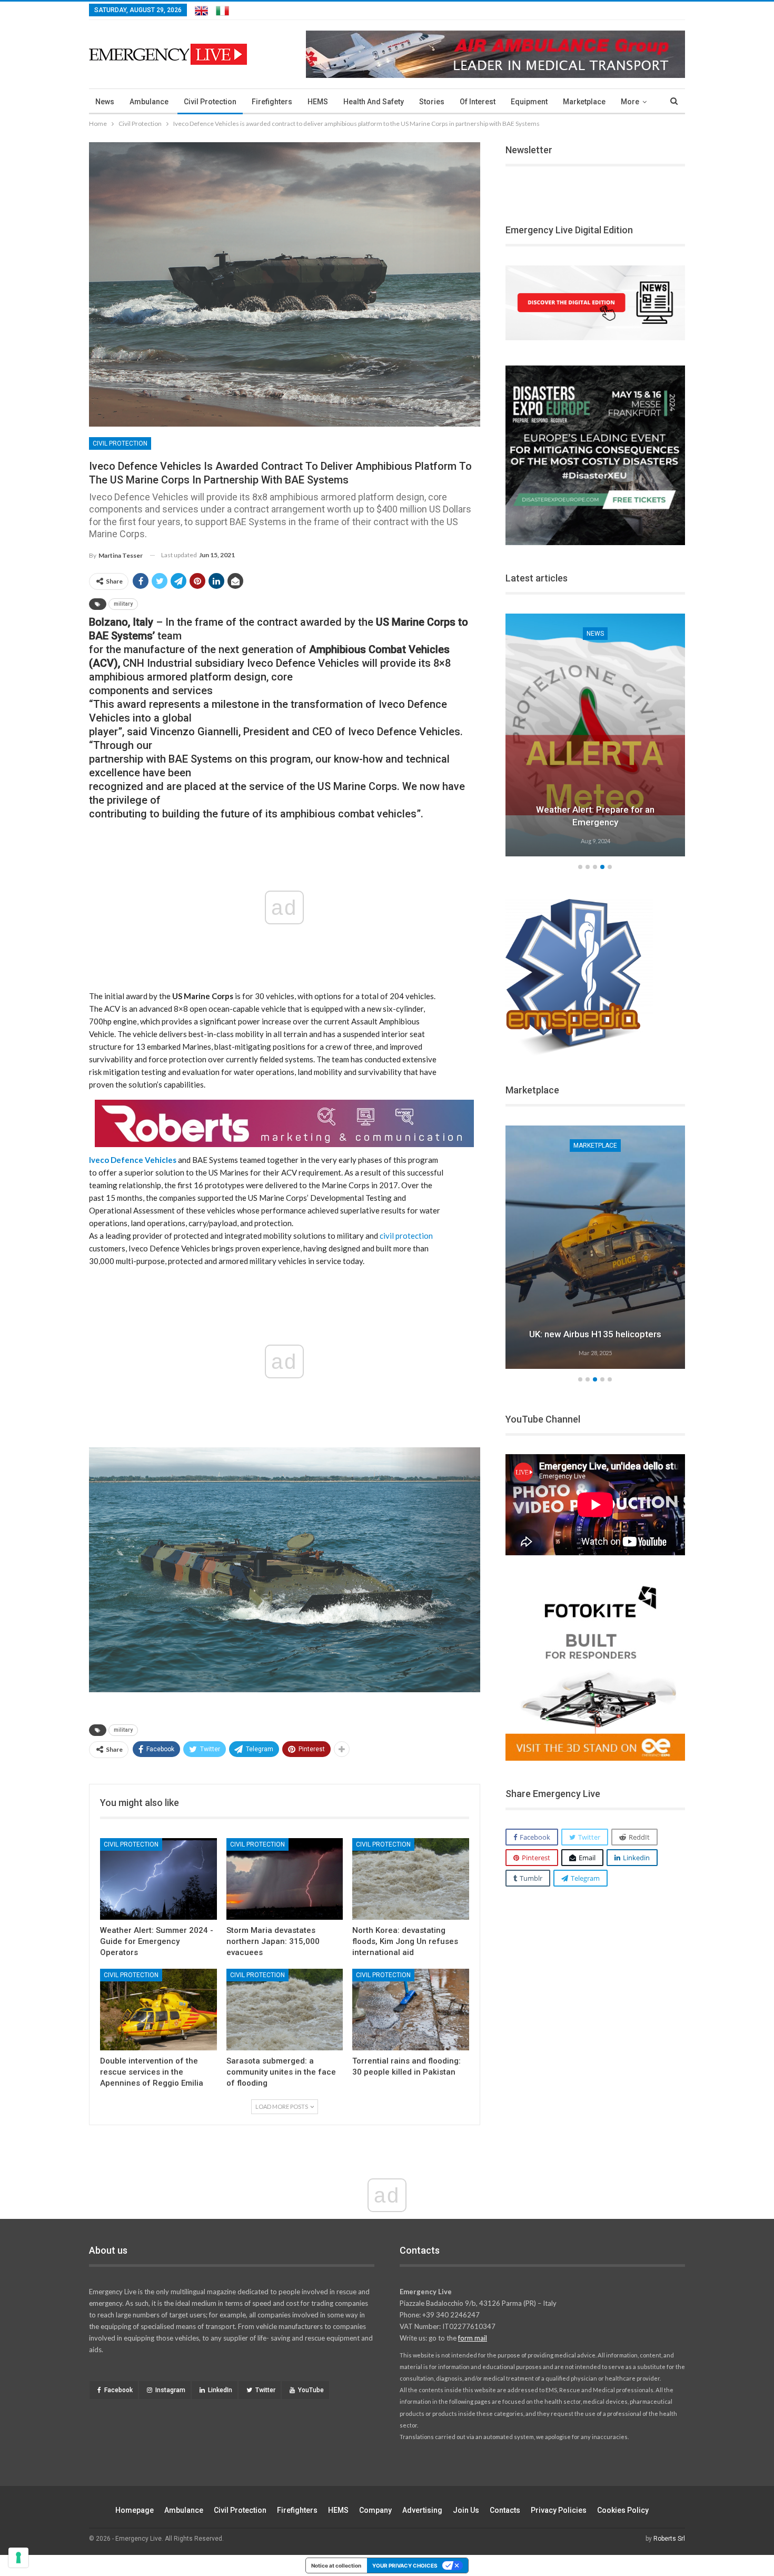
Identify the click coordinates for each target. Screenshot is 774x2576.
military (123, 604)
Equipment (529, 102)
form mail (473, 2338)
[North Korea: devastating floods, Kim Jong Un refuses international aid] (411, 1879)
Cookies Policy (623, 2510)
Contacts (505, 2510)
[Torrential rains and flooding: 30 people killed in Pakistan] (411, 2010)
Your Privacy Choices (405, 2565)
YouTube (311, 2390)
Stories (432, 102)
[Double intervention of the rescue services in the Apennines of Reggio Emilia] (158, 2010)
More (630, 102)
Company (375, 2510)
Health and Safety (374, 102)
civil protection (406, 1236)
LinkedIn (220, 2390)
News (105, 102)
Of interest (478, 102)
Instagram (170, 2390)
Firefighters (272, 102)
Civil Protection (210, 102)
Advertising (422, 2510)
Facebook (118, 2390)
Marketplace (584, 102)
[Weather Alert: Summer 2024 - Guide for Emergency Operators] (158, 1879)
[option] (596, 737)
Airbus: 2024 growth (595, 1334)
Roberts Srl (669, 2539)
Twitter (265, 2390)
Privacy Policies (559, 2510)
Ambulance (149, 102)
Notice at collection (336, 2565)
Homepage (135, 2510)
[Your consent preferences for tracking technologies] (18, 2558)
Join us (466, 2510)
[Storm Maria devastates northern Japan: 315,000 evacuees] (285, 1879)
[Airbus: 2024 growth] (596, 1247)
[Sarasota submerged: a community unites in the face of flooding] (285, 2010)
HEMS (318, 102)
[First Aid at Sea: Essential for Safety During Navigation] (596, 735)
